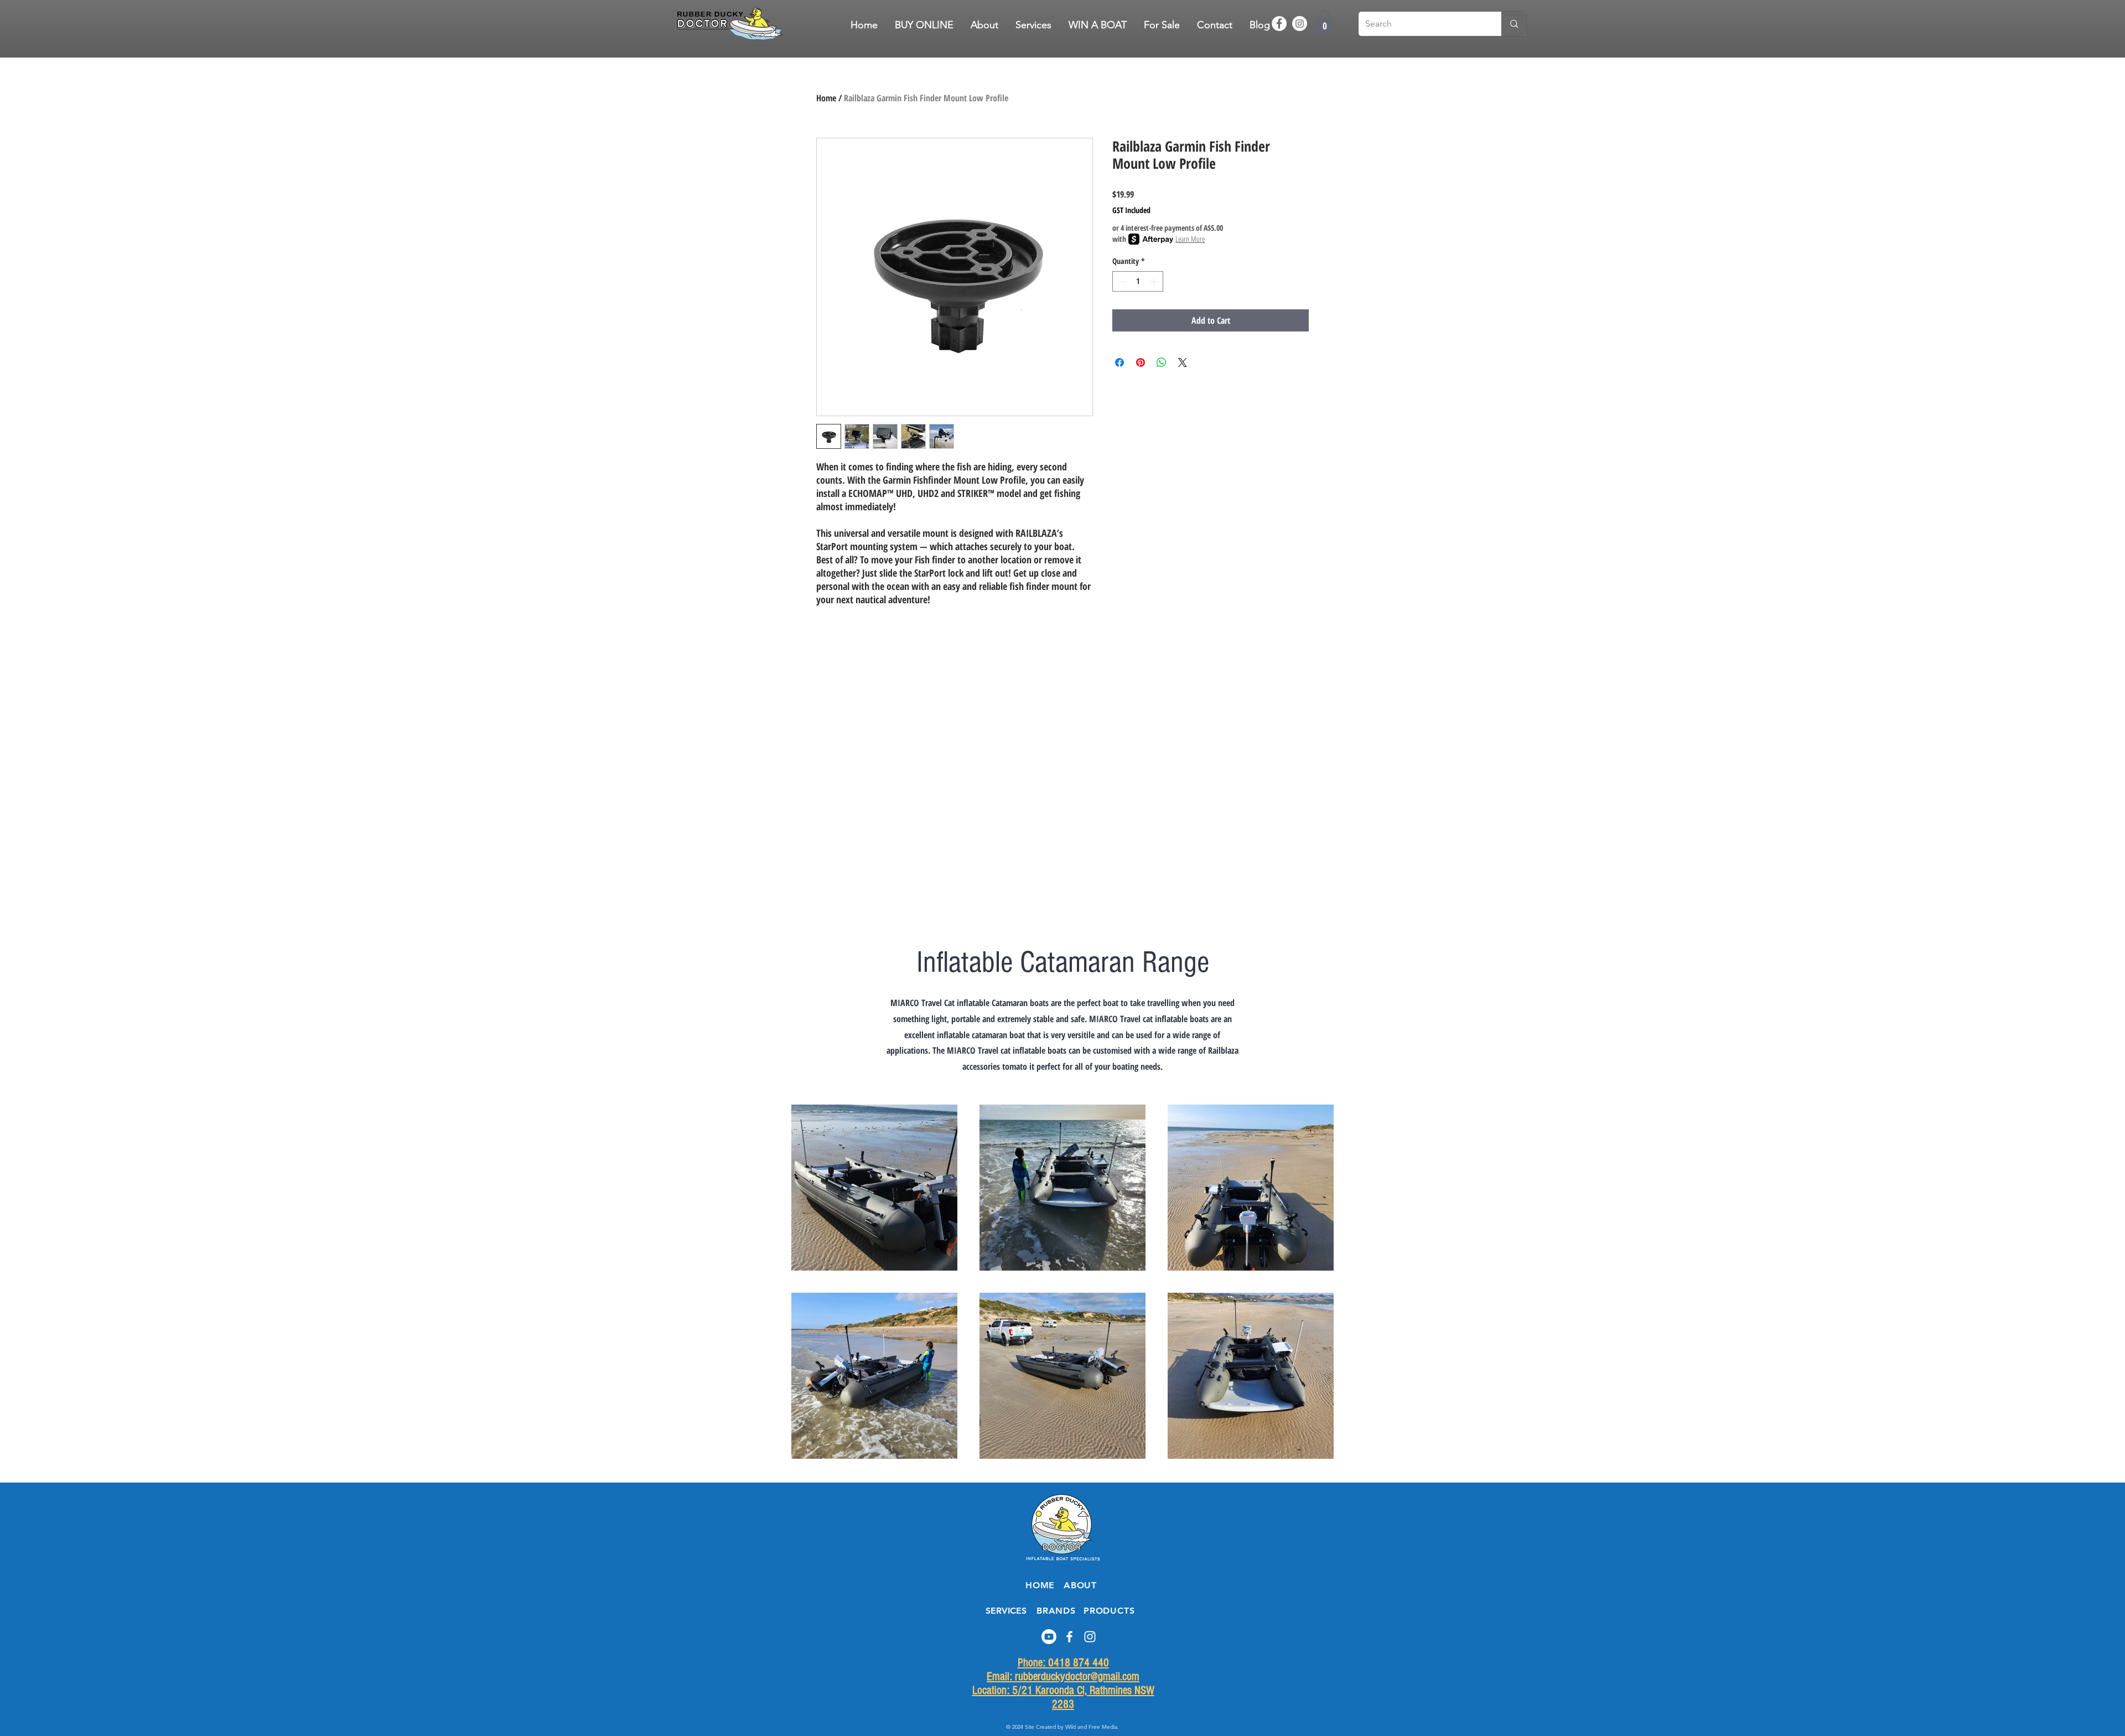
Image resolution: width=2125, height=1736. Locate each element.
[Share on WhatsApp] (1162, 362)
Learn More (1190, 239)
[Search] (1514, 24)
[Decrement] (1121, 281)
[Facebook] (1279, 24)
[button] (1162, 25)
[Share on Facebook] (1119, 362)
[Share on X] (1183, 362)
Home (826, 98)
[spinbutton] (1138, 281)
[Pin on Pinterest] (1141, 362)
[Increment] (1155, 281)
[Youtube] (1049, 1637)
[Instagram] (1300, 24)
